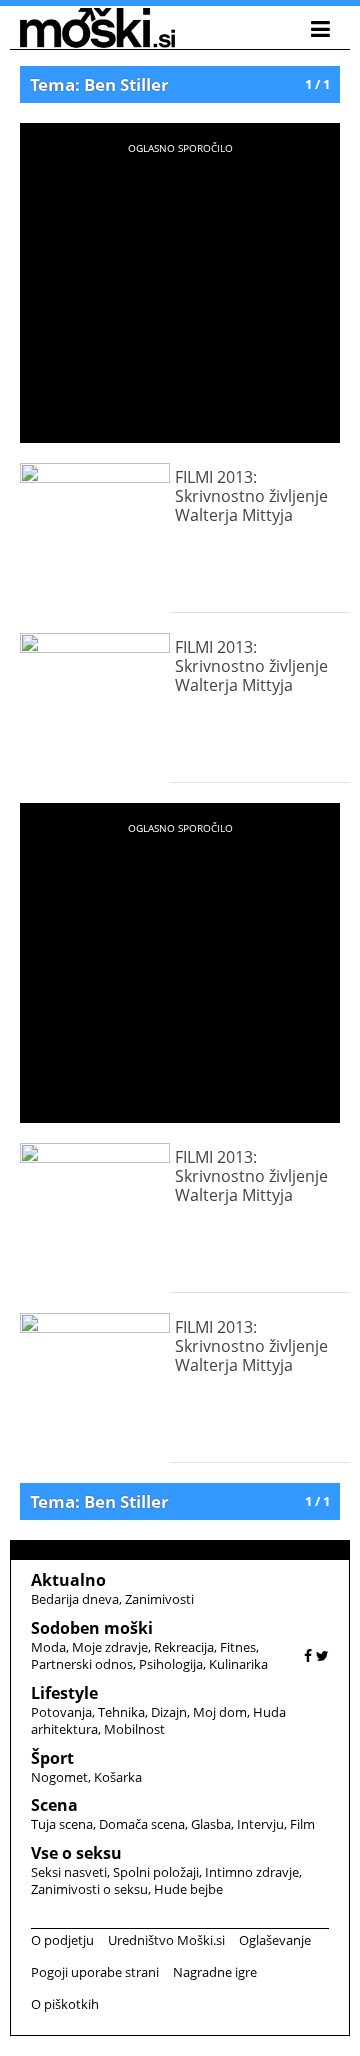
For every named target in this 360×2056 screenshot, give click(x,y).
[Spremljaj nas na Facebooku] (308, 1655)
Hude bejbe (188, 1889)
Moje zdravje (110, 1647)
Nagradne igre (215, 1972)
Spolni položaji (156, 1872)
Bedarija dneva (75, 1599)
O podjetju (62, 1940)
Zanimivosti (159, 1599)
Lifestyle (64, 1693)
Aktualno (68, 1580)
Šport (52, 1758)
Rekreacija (184, 1647)
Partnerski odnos (82, 1664)
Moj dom (220, 1712)
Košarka (118, 1777)
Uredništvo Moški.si (166, 1940)
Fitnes (238, 1647)
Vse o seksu (76, 1853)
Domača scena (142, 1824)
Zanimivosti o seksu (89, 1889)
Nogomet (59, 1777)
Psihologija (171, 1664)
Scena (54, 1805)
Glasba (211, 1824)
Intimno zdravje (252, 1872)
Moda (48, 1647)
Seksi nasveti (69, 1872)
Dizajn (169, 1712)
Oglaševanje (275, 1940)
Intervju (260, 1824)
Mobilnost (134, 1729)
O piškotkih (65, 2004)
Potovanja (61, 1712)
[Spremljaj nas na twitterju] (322, 1655)
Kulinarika (238, 1664)
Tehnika (121, 1712)
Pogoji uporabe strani (95, 1972)
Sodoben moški (92, 1628)
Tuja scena (62, 1824)
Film (302, 1824)
